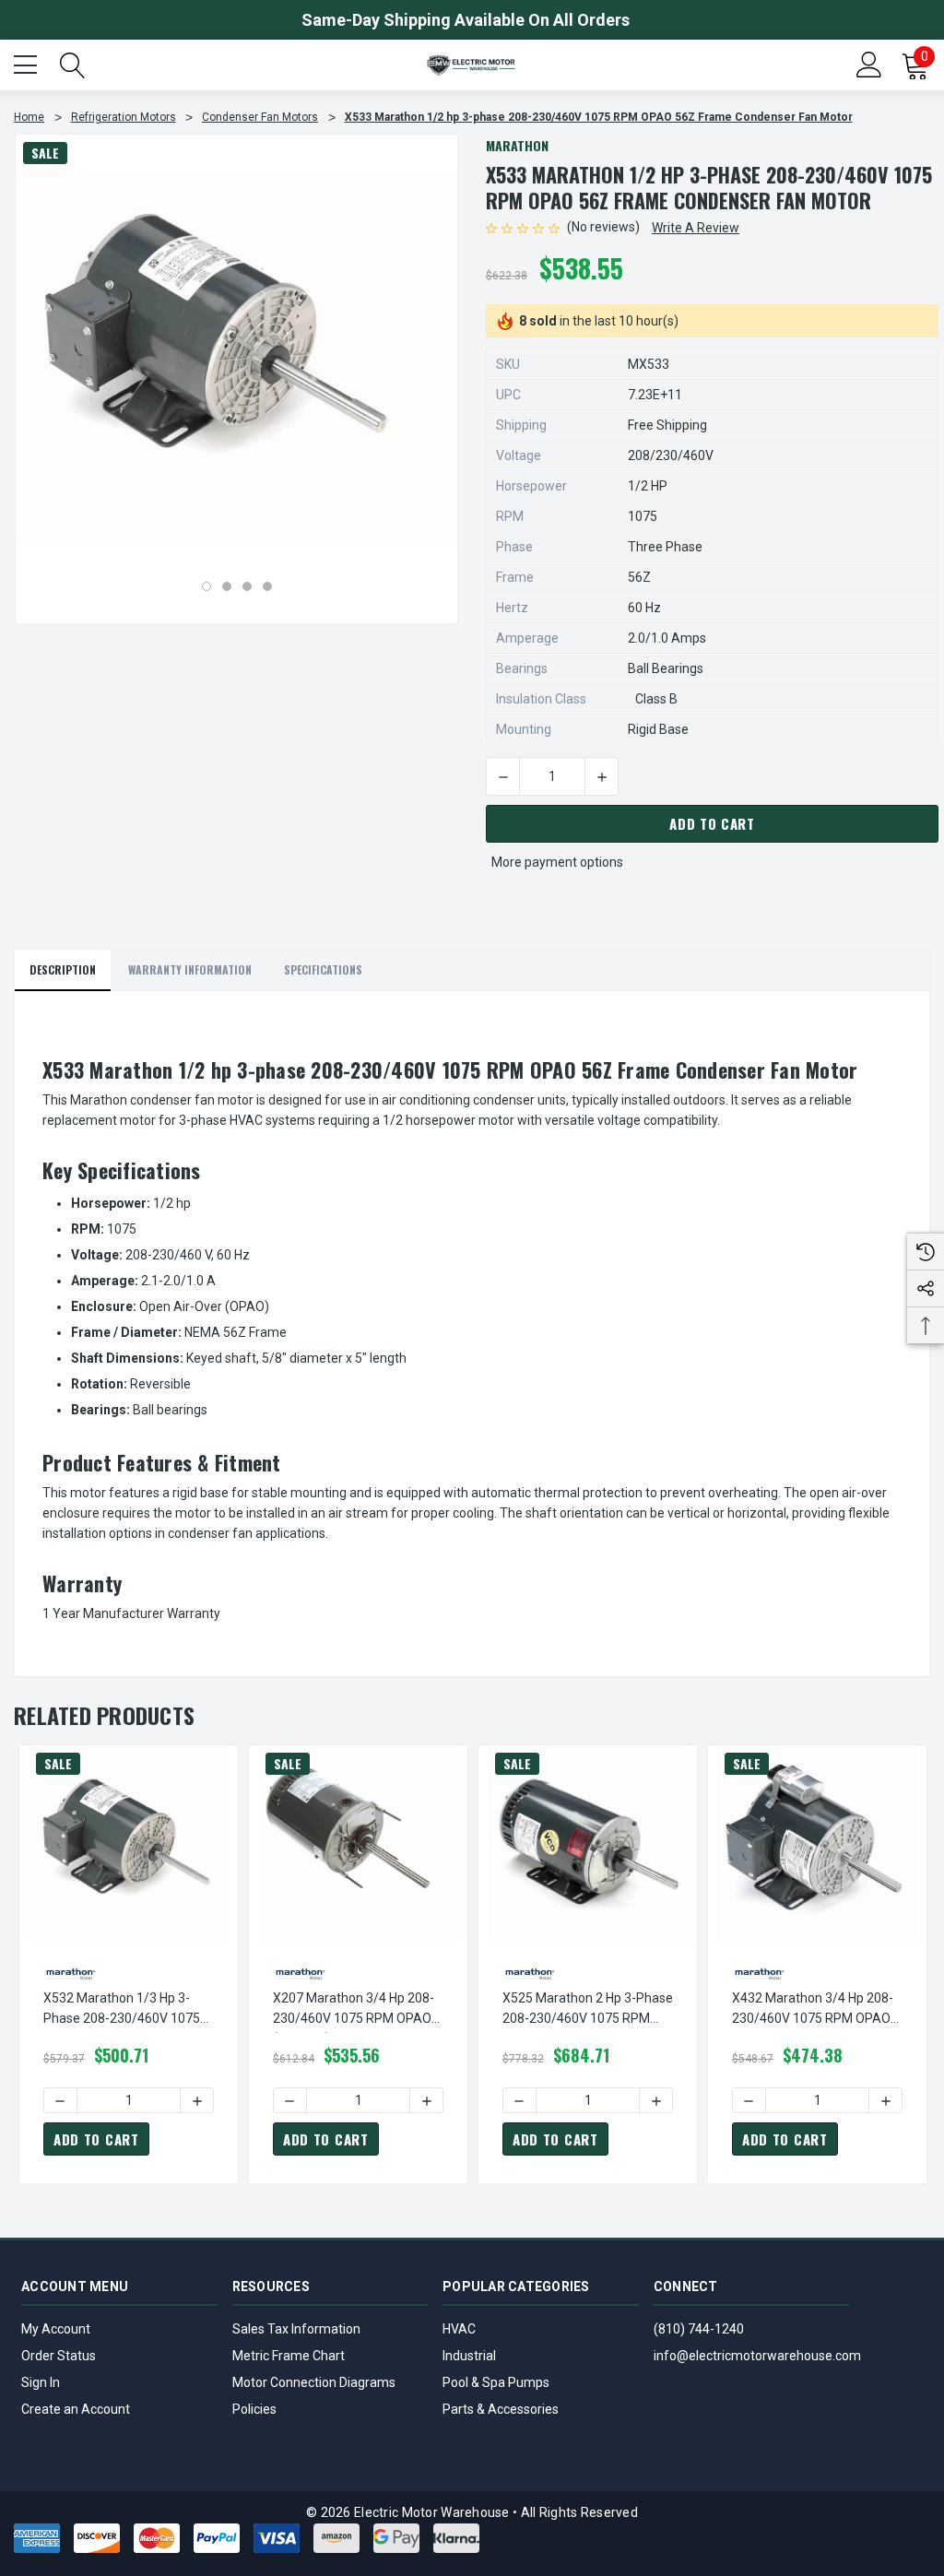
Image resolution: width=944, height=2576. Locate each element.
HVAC (459, 2329)
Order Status (59, 2356)
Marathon (517, 145)
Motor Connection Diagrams (314, 2382)
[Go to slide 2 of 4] (227, 586)
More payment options (557, 862)
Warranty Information (190, 969)
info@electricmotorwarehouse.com (757, 2356)
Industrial (469, 2356)
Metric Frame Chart (289, 2356)
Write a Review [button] (696, 228)
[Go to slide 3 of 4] (247, 586)
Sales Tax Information (296, 2329)
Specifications (323, 969)
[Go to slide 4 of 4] (267, 586)
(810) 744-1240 (699, 2329)
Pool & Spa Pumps (496, 2382)
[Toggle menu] (28, 63)
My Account (56, 2329)
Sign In (41, 2382)
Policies (254, 2409)
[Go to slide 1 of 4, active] (206, 586)
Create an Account (76, 2409)
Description (63, 969)
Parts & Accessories (501, 2409)
